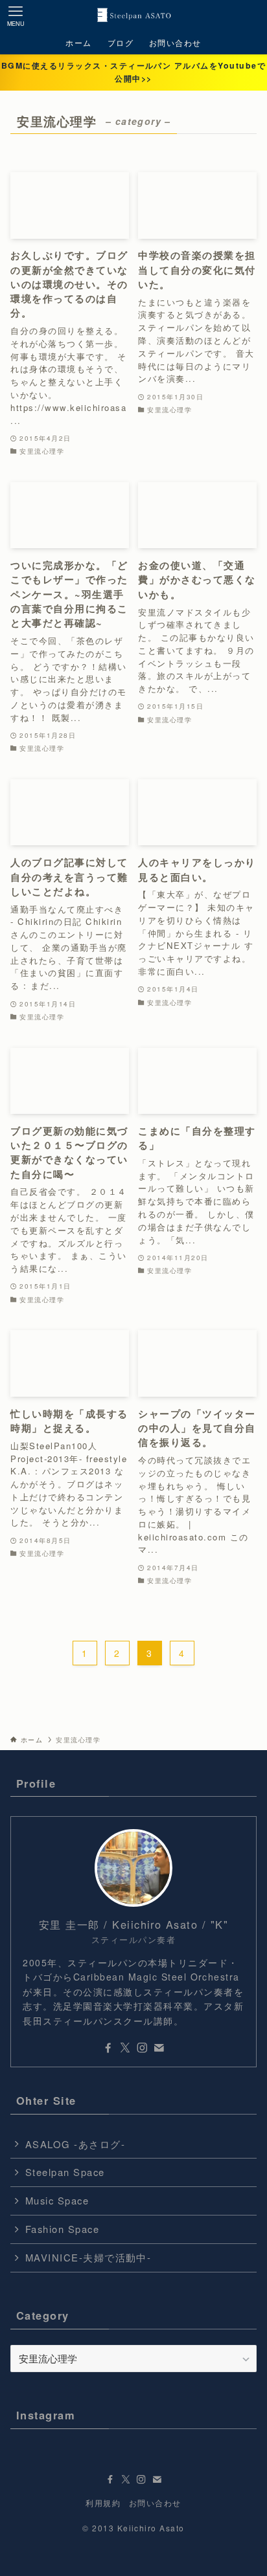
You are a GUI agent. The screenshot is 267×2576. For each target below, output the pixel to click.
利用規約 (103, 2503)
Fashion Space (62, 2229)
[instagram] (142, 2048)
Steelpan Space (65, 2172)
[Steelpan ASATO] (133, 16)
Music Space (57, 2200)
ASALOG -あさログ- (75, 2144)
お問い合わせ (155, 2503)
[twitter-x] (125, 2048)
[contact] (159, 2048)
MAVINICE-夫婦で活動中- (88, 2257)
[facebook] (108, 2048)
